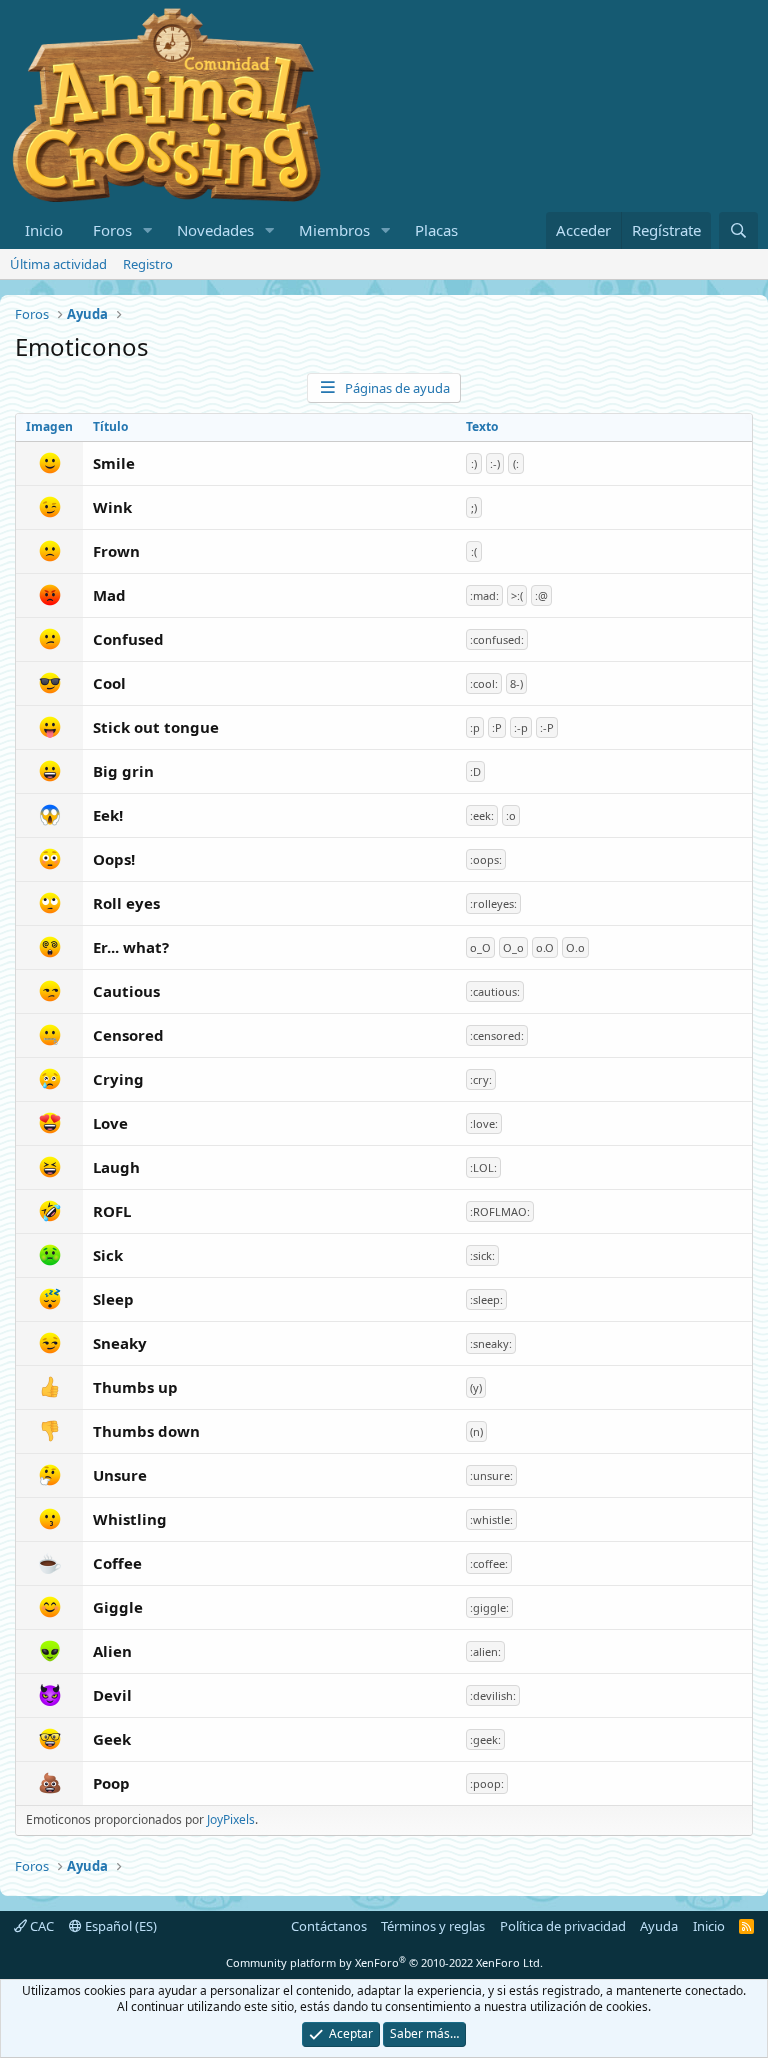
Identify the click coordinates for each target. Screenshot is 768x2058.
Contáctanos (329, 1926)
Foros (112, 230)
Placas (436, 230)
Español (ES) (119, 1926)
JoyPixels (231, 1819)
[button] (148, 230)
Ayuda (659, 1926)
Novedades (215, 230)
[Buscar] (738, 230)
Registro (148, 264)
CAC (40, 1926)
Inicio (44, 230)
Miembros (334, 230)
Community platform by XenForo (384, 1962)
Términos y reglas (433, 1926)
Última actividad (58, 264)
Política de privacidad (563, 1926)
